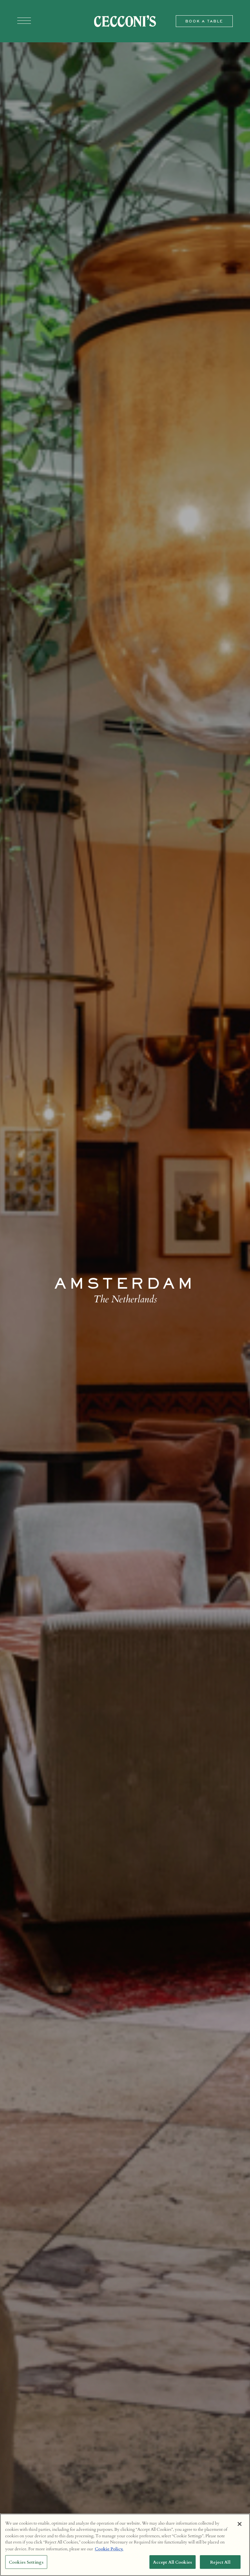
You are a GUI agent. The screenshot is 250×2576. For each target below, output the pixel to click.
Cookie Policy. (109, 2549)
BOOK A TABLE (204, 21)
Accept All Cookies (173, 2562)
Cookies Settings (26, 2562)
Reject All (220, 2562)
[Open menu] (24, 21)
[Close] (240, 2524)
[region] (125, 2545)
